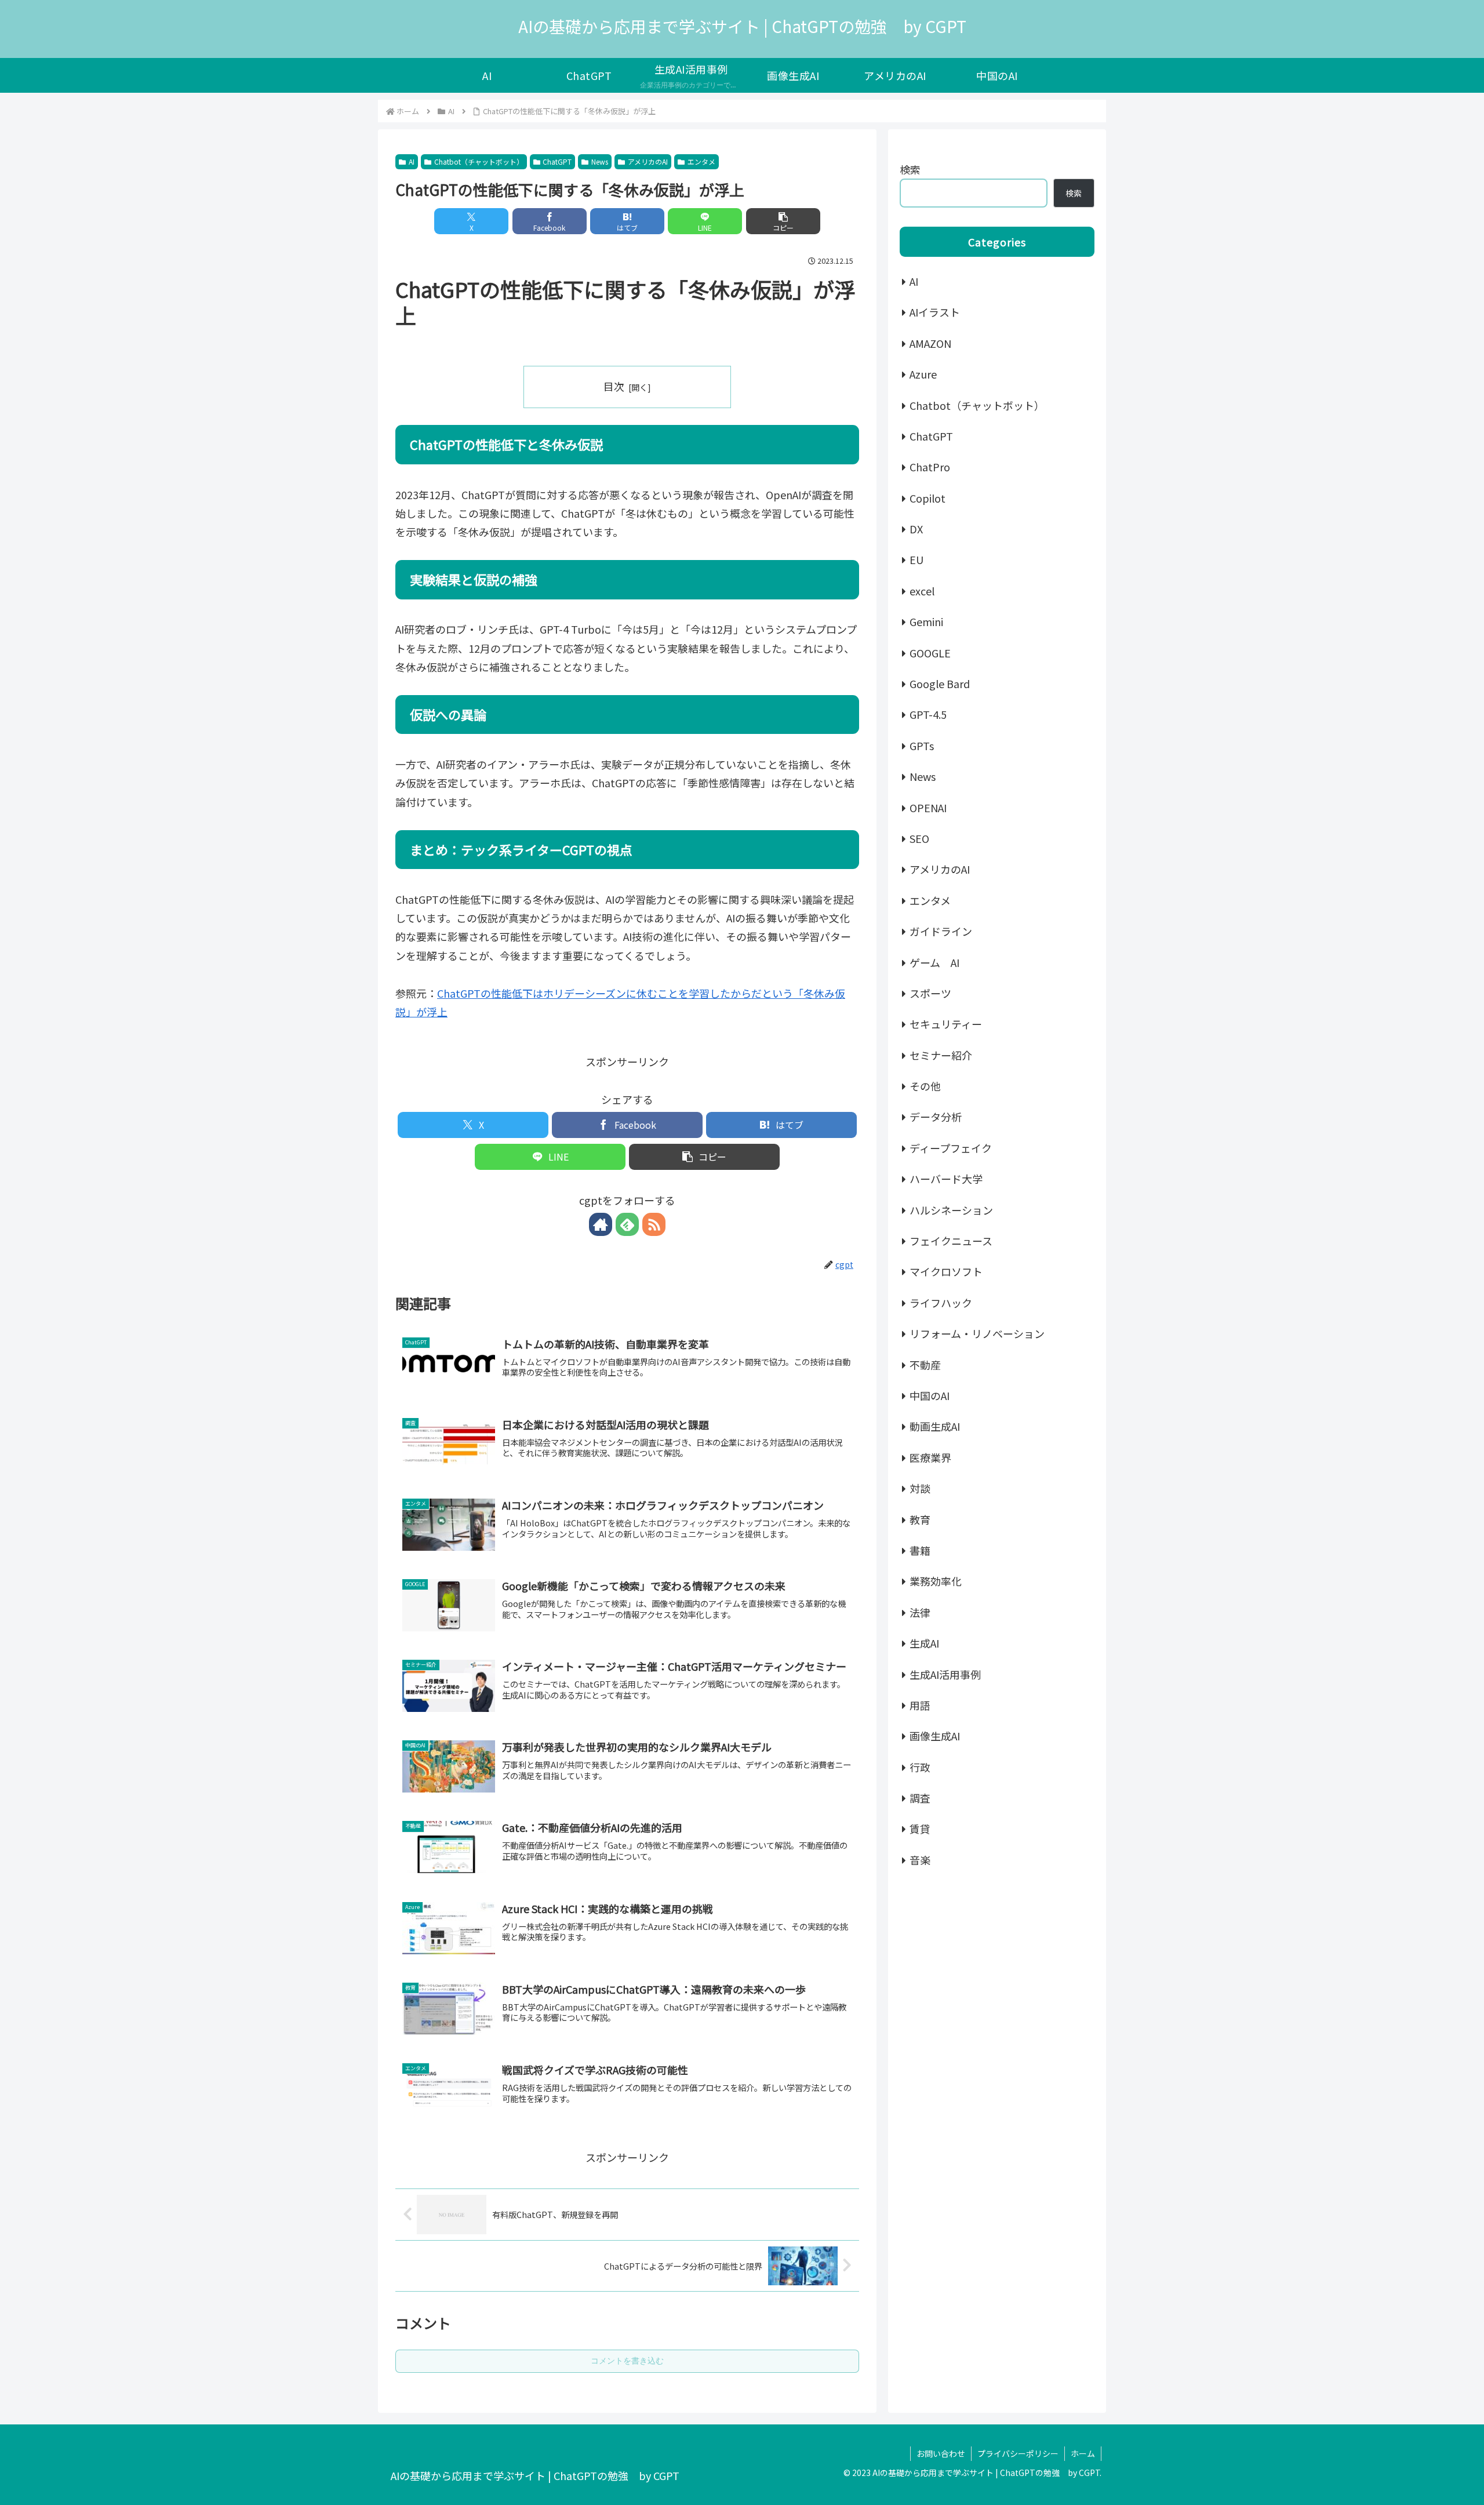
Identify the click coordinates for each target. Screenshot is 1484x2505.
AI (412, 161)
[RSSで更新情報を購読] (654, 1224)
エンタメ (701, 161)
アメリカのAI (648, 161)
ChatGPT (557, 161)
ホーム (1083, 2453)
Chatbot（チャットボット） (479, 161)
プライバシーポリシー (1018, 2453)
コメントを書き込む (627, 2361)
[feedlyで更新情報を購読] (627, 1224)
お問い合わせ (941, 2453)
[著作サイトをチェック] (601, 1224)
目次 (614, 386)
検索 (910, 169)
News (600, 161)
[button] (783, 221)
